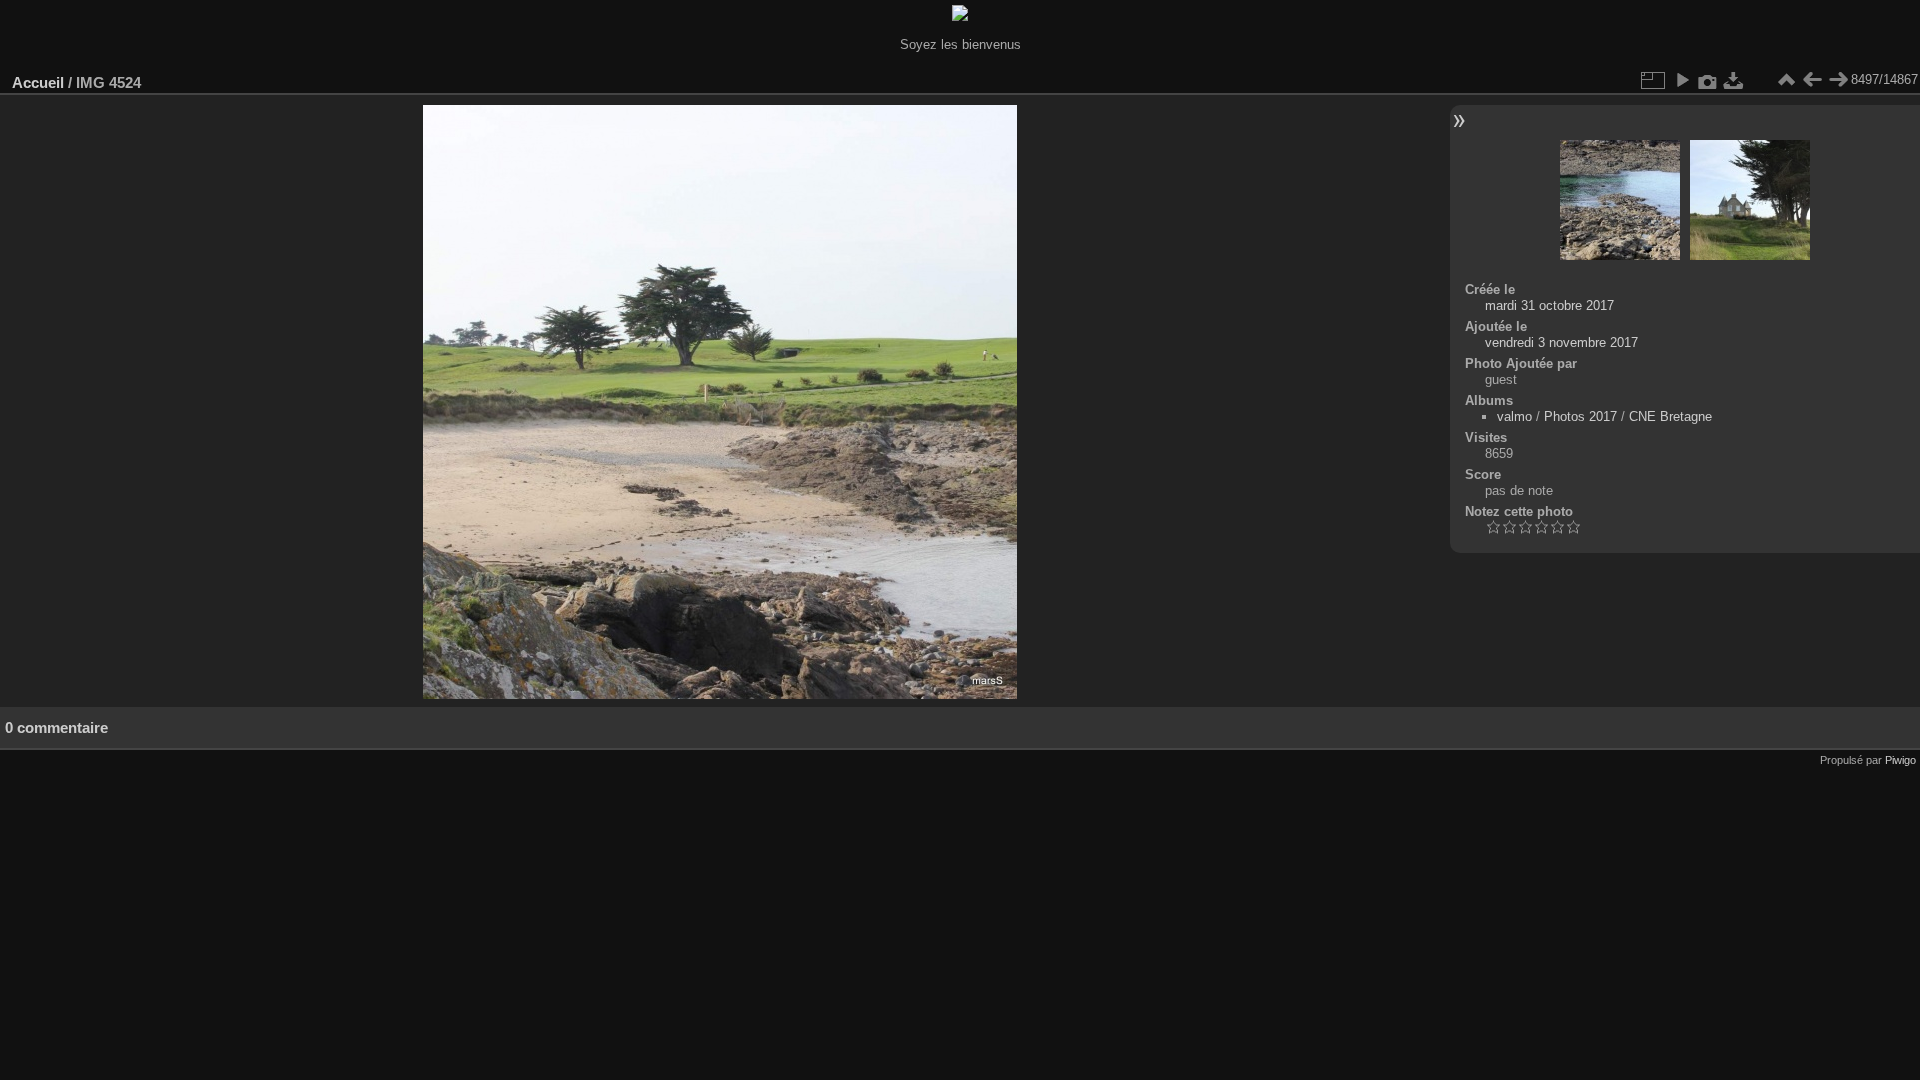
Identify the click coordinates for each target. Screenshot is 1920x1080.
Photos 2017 (1580, 416)
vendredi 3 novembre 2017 (1561, 342)
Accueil (38, 82)
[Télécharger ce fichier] (1734, 80)
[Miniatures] (1786, 80)
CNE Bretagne (1670, 416)
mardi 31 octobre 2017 (1549, 305)
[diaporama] (1682, 80)
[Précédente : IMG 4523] (1812, 80)
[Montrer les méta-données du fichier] (1708, 80)
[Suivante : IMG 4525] (1838, 80)
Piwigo (1900, 760)
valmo (1514, 416)
